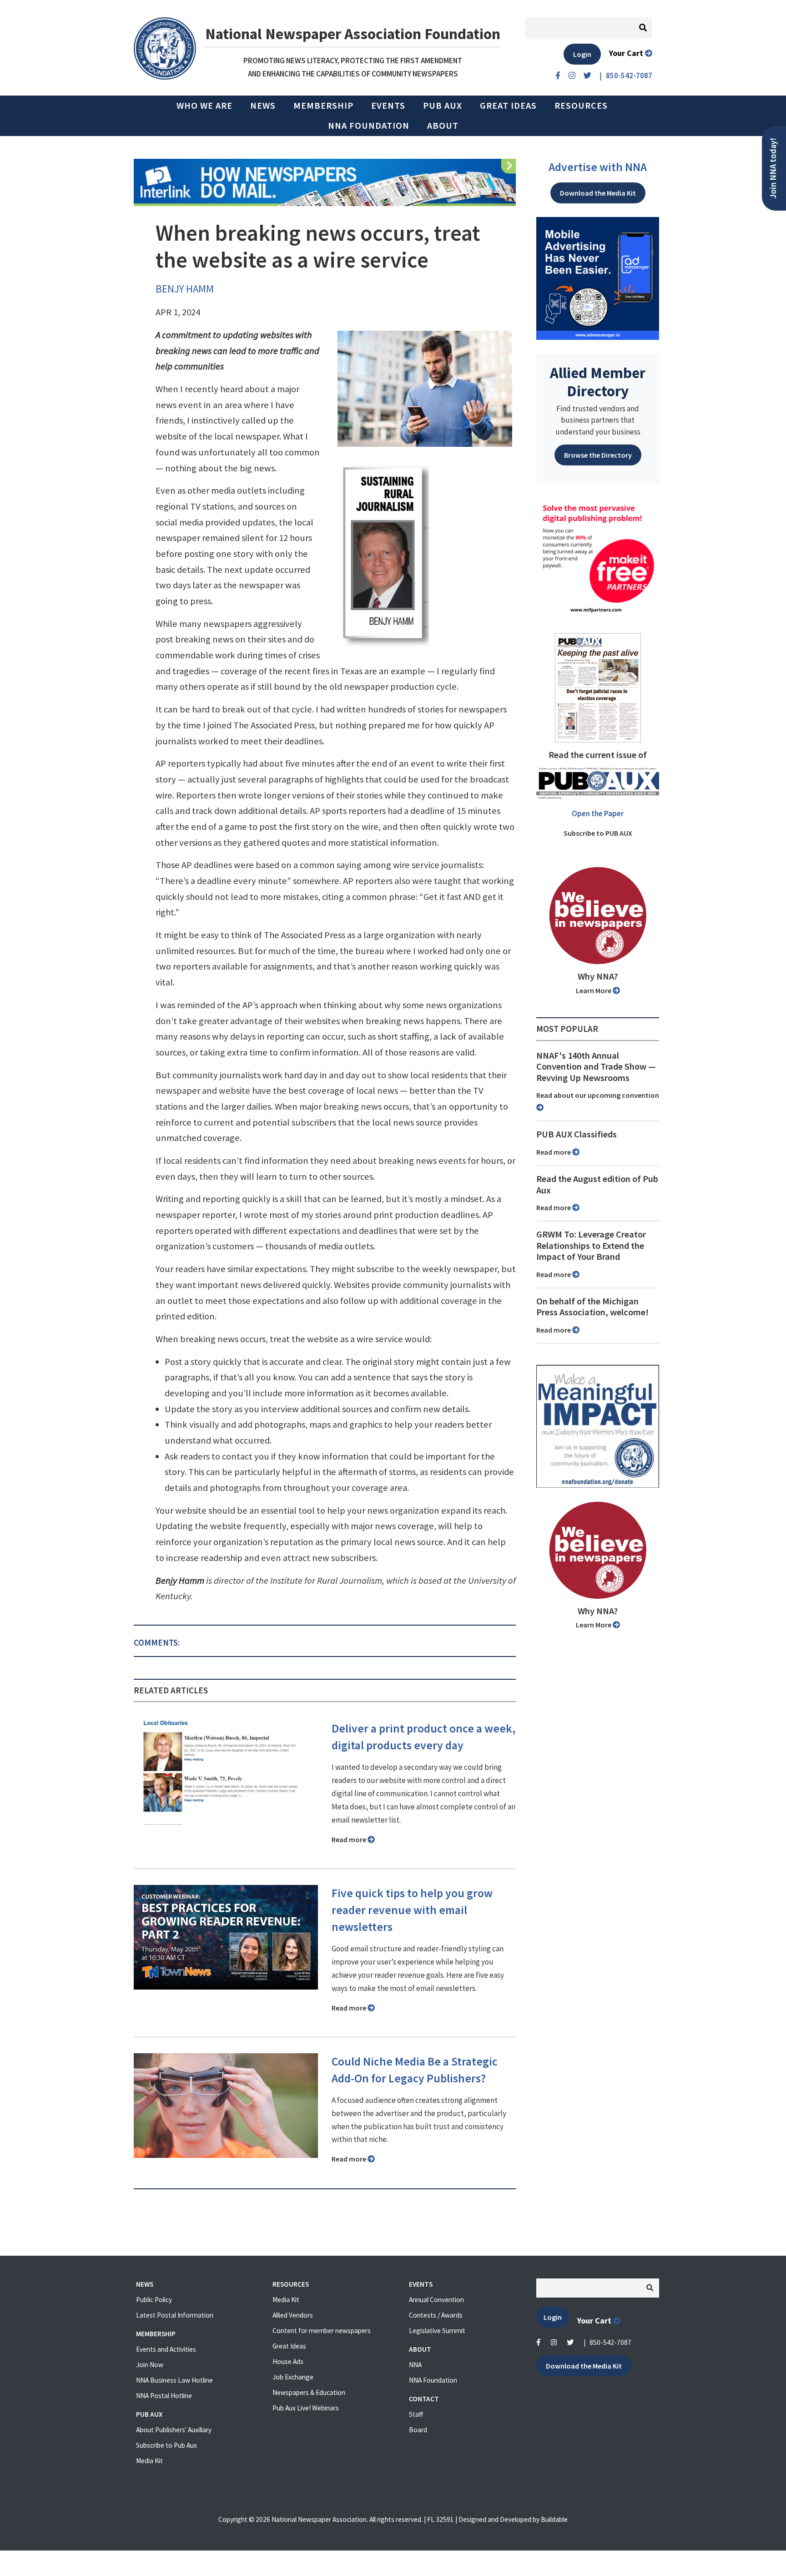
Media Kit (149, 2461)
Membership (323, 106)
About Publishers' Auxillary (174, 2430)
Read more (350, 1839)
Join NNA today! (773, 168)
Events (388, 106)
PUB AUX (443, 106)
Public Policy (154, 2300)
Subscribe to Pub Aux (166, 2445)
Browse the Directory (598, 455)
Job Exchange (293, 2377)
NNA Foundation (369, 126)
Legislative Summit (437, 2331)
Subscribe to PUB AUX (598, 833)
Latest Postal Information (175, 2315)
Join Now (150, 2365)
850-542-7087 (610, 2342)
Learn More (594, 990)
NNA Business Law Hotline (174, 2380)
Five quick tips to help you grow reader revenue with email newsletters (412, 1910)
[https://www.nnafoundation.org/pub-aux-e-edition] (598, 687)
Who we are (204, 106)
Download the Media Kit (598, 193)
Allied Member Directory (598, 382)
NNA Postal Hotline (164, 2396)
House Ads (288, 2361)
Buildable (554, 2519)
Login (582, 54)
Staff (416, 2414)
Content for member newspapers (322, 2331)
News (263, 106)
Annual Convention (436, 2300)
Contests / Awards (436, 2315)
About (443, 126)
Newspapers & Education (309, 2392)
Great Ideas (508, 106)
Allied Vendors (293, 2315)
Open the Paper (598, 813)
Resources (581, 106)
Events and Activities (166, 2349)
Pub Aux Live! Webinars (306, 2408)
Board (418, 2430)
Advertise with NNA (598, 167)
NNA (415, 2365)
